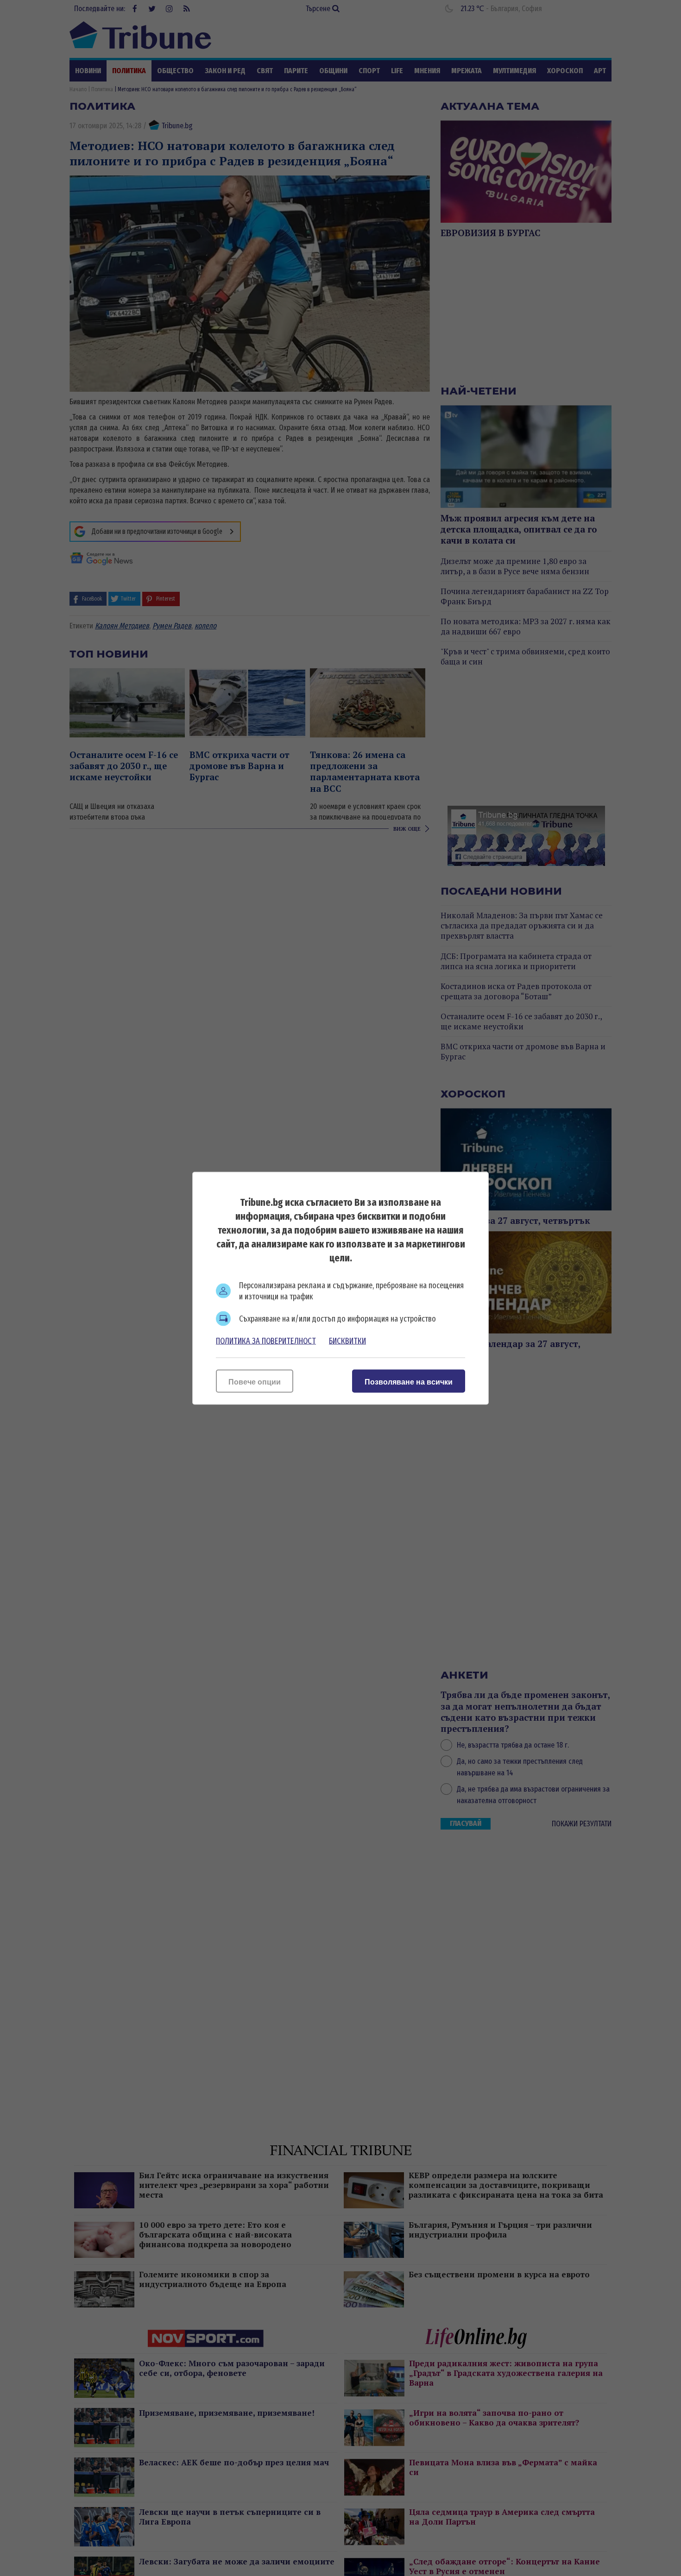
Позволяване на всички (409, 1382)
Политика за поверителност (266, 1341)
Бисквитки (347, 1341)
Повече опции (255, 1382)
